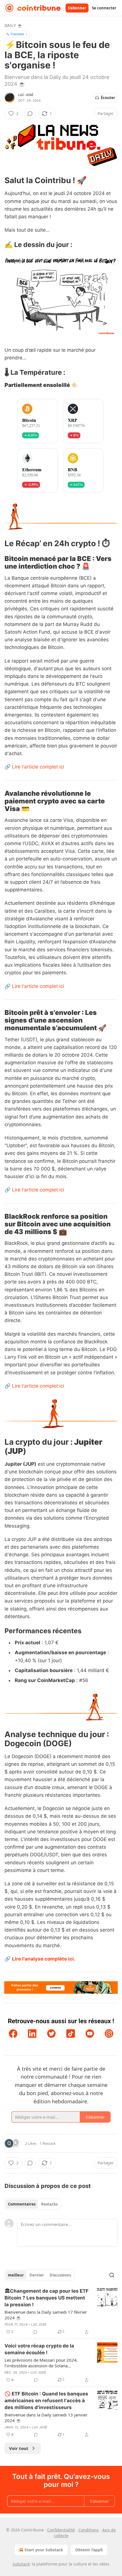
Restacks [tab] (49, 2204)
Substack (21, 2564)
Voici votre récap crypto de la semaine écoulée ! (39, 2349)
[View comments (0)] (30, 114)
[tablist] (33, 2204)
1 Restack (48, 2143)
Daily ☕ (13, 25)
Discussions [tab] (60, 2275)
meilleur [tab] (16, 2275)
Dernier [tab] (37, 2275)
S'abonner (77, 8)
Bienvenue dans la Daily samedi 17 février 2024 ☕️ (46, 2315)
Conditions (89, 2530)
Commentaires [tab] (22, 2204)
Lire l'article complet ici (38, 767)
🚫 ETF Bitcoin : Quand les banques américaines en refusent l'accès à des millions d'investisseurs (46, 2401)
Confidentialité (61, 2530)
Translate (17, 34)
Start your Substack (44, 2550)
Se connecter (104, 8)
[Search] (112, 2275)
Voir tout (19, 2448)
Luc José (26, 95)
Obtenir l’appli (89, 2550)
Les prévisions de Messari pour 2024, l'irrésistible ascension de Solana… (41, 2363)
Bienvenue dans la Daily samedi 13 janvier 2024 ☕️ (46, 2418)
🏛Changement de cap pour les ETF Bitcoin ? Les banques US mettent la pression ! (47, 2298)
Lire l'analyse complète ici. (44, 1959)
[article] (61, 2311)
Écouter (108, 98)
